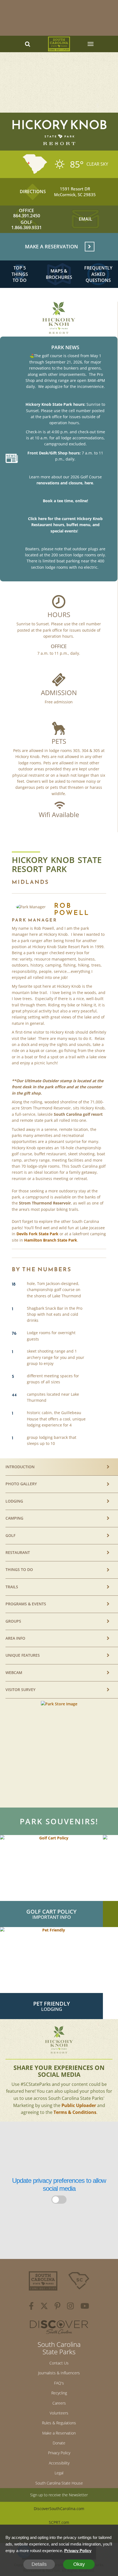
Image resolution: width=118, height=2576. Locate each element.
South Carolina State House (59, 2483)
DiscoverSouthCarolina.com (59, 2509)
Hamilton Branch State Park (51, 1240)
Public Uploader (79, 2105)
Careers (59, 2403)
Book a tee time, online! (65, 501)
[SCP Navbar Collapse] (90, 44)
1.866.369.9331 (26, 228)
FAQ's (59, 2383)
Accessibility (59, 2463)
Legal (59, 2473)
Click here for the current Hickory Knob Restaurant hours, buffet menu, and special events (65, 525)
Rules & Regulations (59, 2423)
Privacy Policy (59, 2453)
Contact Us (59, 2363)
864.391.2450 (27, 216)
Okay (79, 2564)
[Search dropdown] (28, 44)
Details (39, 2564)
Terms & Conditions (75, 2112)
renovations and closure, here (65, 483)
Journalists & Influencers (59, 2373)
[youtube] (85, 2307)
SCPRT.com (59, 2522)
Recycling (59, 2393)
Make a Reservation (59, 2433)
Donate (59, 2443)
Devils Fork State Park (37, 1234)
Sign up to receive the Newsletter (59, 2495)
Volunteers (59, 2413)
